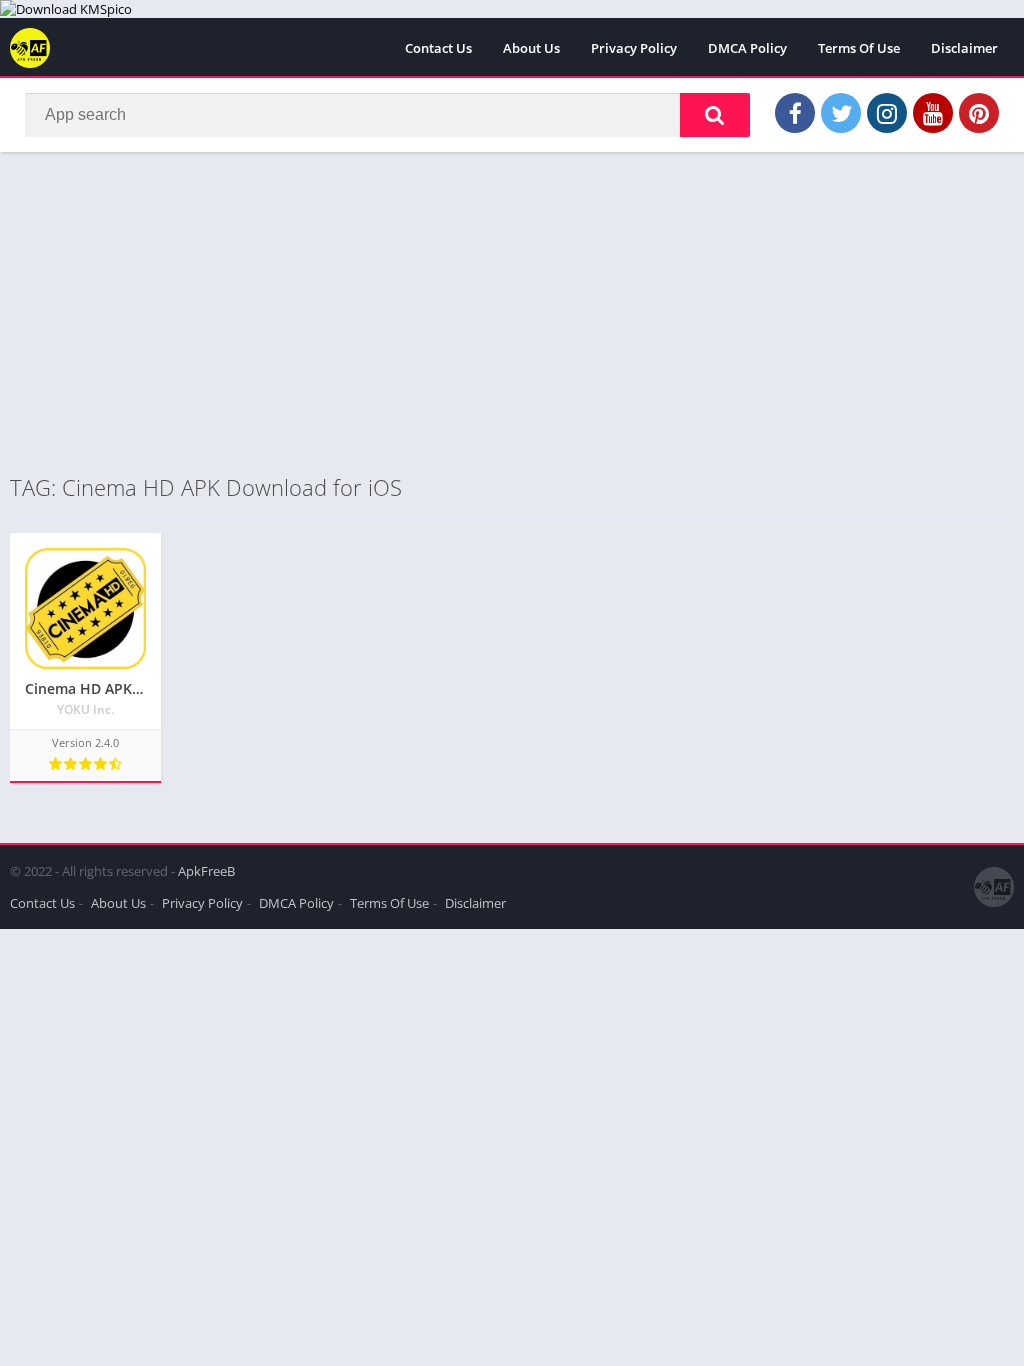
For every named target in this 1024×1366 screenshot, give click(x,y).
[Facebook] (795, 113)
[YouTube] (933, 113)
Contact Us (438, 48)
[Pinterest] (979, 113)
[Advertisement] (512, 312)
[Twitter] (841, 113)
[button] (715, 115)
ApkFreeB (206, 871)
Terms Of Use (859, 48)
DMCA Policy (747, 48)
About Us (531, 48)
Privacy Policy (634, 48)
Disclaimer (964, 48)
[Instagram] (887, 113)
